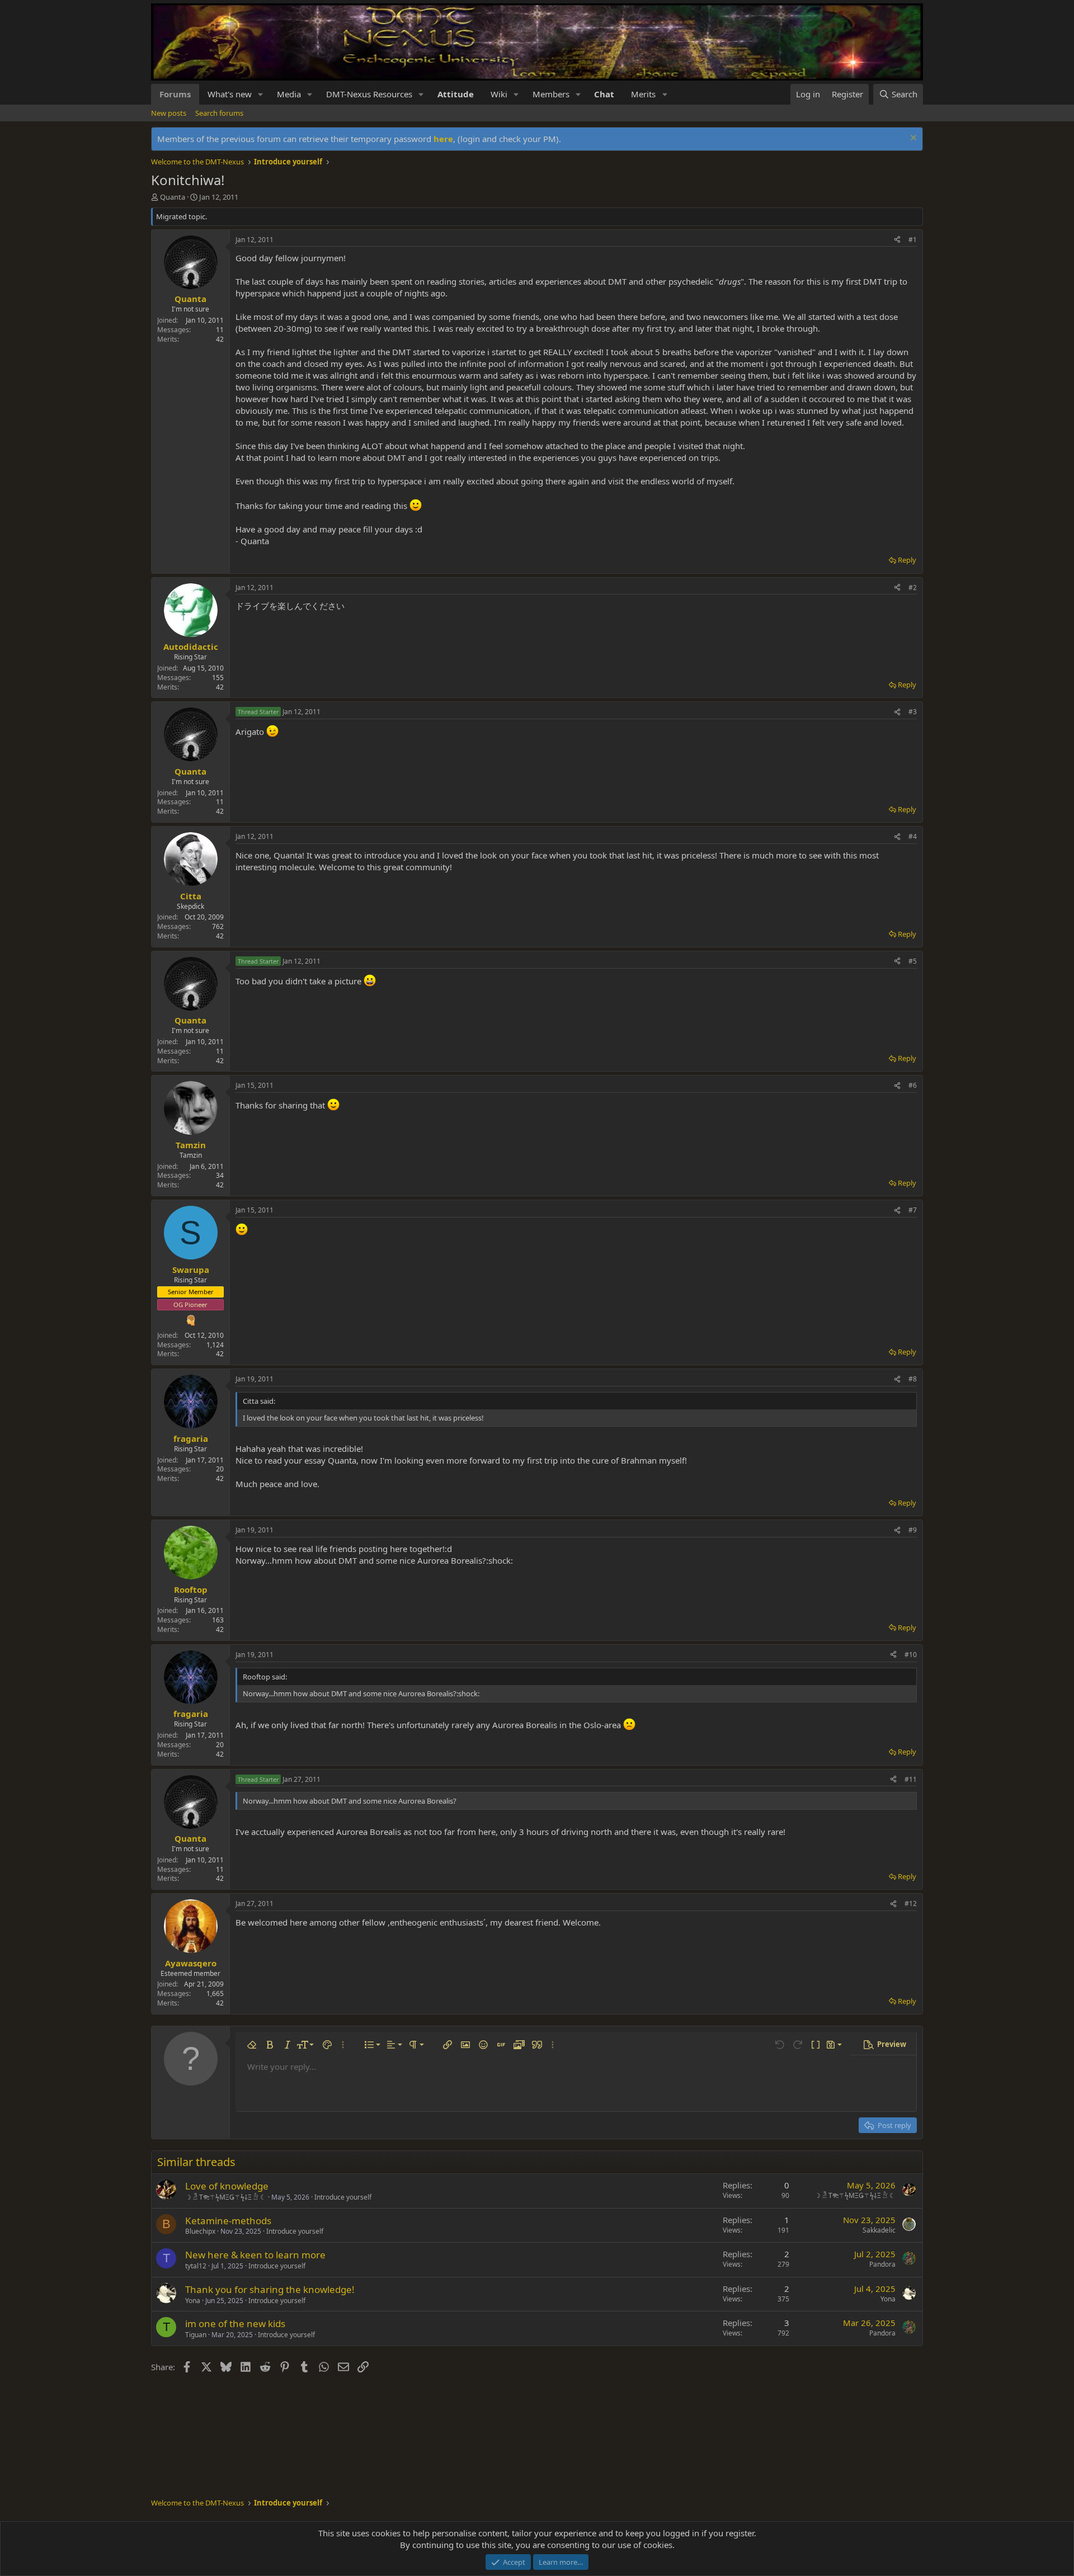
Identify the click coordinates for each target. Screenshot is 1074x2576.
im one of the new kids (235, 2323)
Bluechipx (200, 2231)
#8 (913, 1379)
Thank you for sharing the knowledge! (270, 2289)
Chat (604, 94)
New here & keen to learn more (255, 2255)
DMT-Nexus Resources (369, 94)
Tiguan (196, 2335)
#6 (913, 1085)
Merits (643, 94)
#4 (913, 836)
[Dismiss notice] (912, 139)
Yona (193, 2301)
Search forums (219, 113)
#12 (911, 1903)
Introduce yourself (343, 2197)
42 (220, 339)
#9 (913, 1530)
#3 (913, 712)
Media (289, 94)
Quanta (173, 197)
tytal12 (196, 2266)
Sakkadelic (879, 2230)
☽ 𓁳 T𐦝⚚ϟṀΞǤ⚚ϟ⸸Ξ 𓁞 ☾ (226, 2197)
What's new (230, 94)
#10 (911, 1655)
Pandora (882, 2264)
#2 (913, 588)
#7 (913, 1210)
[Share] (897, 240)
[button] (261, 94)
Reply (907, 560)
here (443, 139)
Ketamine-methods (228, 2221)
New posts (169, 113)
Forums (175, 94)
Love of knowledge (227, 2186)
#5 (913, 961)
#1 (913, 240)
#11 (911, 1779)
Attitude (456, 94)
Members (551, 94)
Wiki (499, 94)
